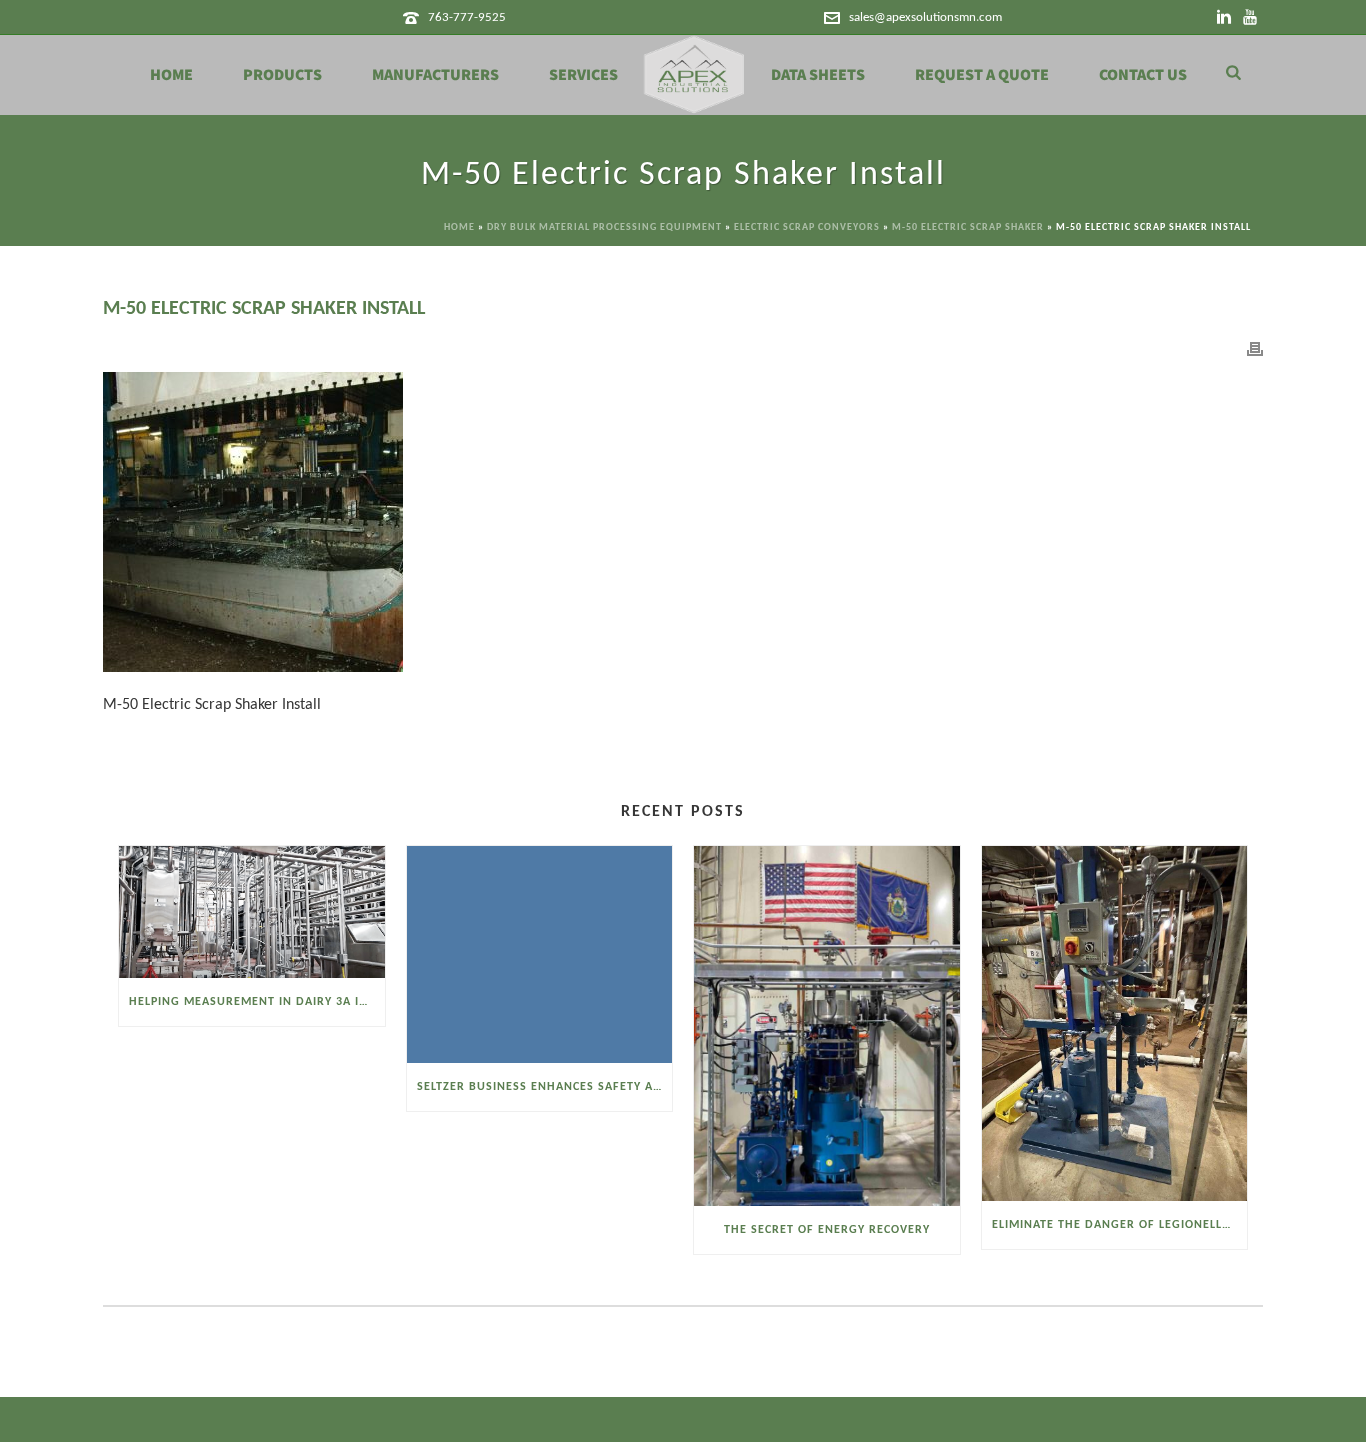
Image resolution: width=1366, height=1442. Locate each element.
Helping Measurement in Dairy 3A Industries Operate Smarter (257, 1002)
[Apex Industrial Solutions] (694, 75)
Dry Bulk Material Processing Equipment (604, 227)
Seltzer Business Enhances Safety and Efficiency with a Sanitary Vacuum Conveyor (545, 1087)
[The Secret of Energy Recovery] (827, 1026)
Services (583, 75)
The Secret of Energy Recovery (827, 1230)
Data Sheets (818, 75)
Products (282, 75)
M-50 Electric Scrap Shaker (968, 227)
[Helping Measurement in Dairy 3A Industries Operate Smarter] (252, 912)
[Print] (1255, 349)
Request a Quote (982, 75)
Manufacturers (435, 75)
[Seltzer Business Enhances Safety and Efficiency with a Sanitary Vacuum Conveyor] (540, 954)
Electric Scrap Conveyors (807, 227)
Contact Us (1143, 75)
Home (171, 75)
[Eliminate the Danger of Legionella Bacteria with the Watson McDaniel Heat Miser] (1115, 1023)
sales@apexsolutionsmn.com (925, 17)
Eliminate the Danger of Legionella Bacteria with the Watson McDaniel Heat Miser (1120, 1225)
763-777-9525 (467, 17)
